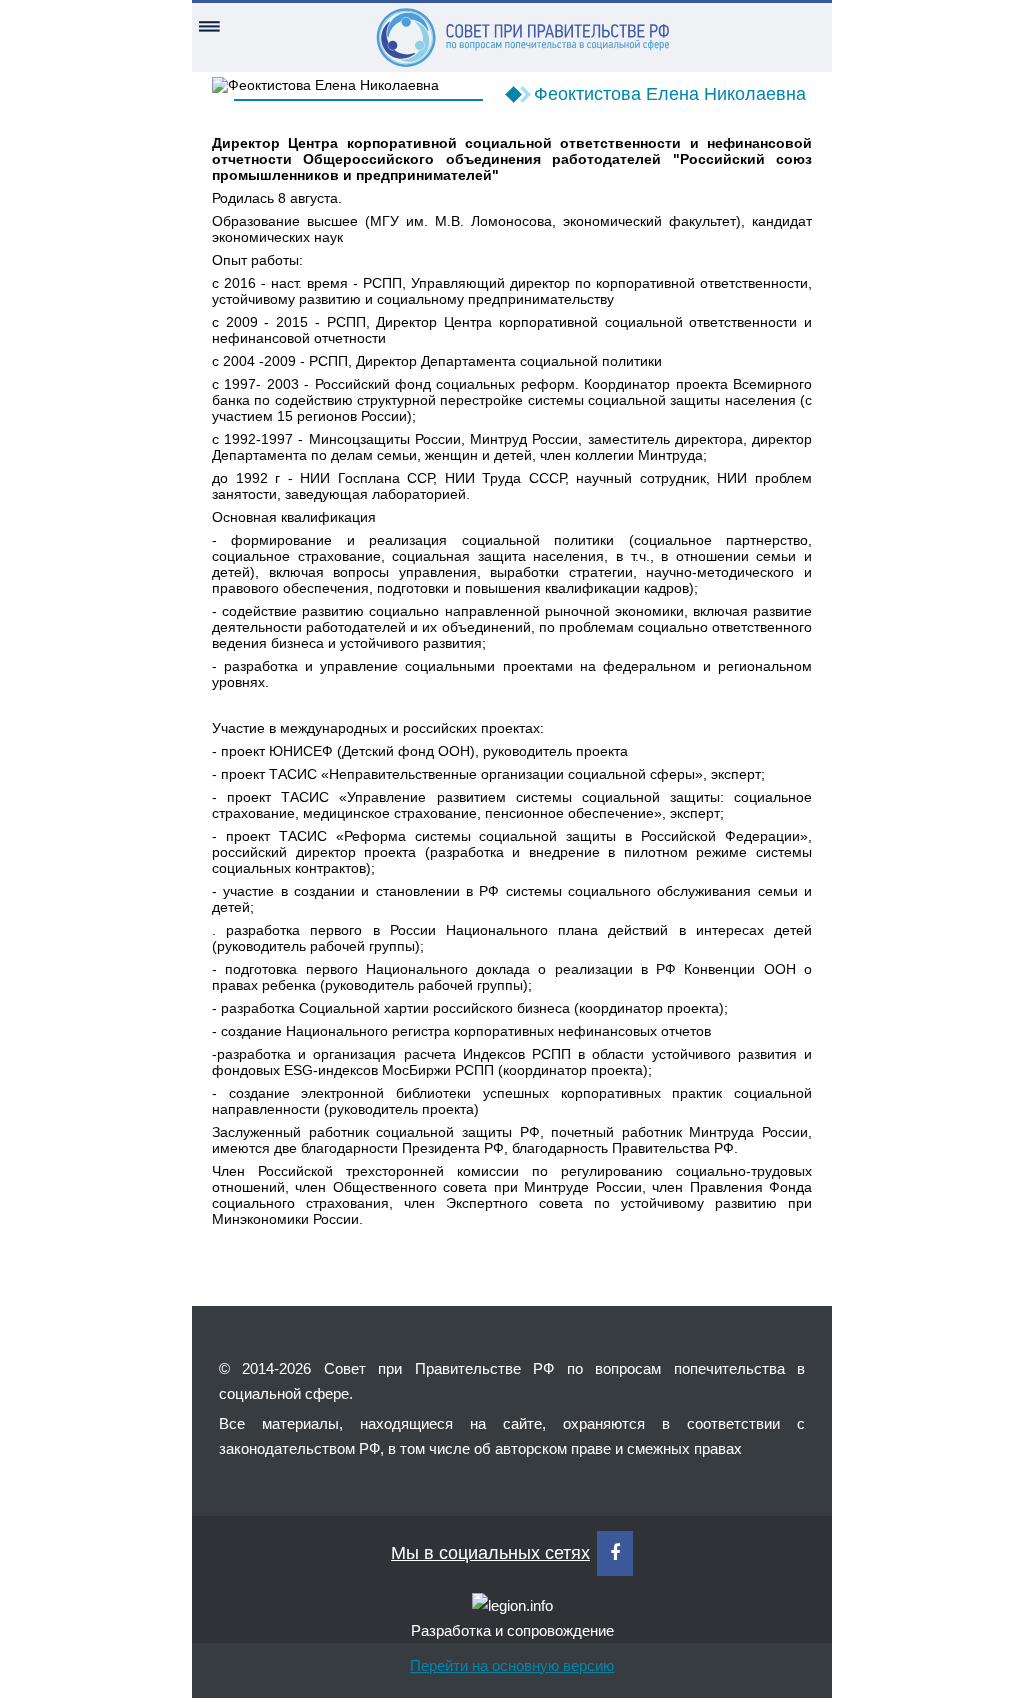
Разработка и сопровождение (512, 1630)
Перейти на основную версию (512, 1665)
